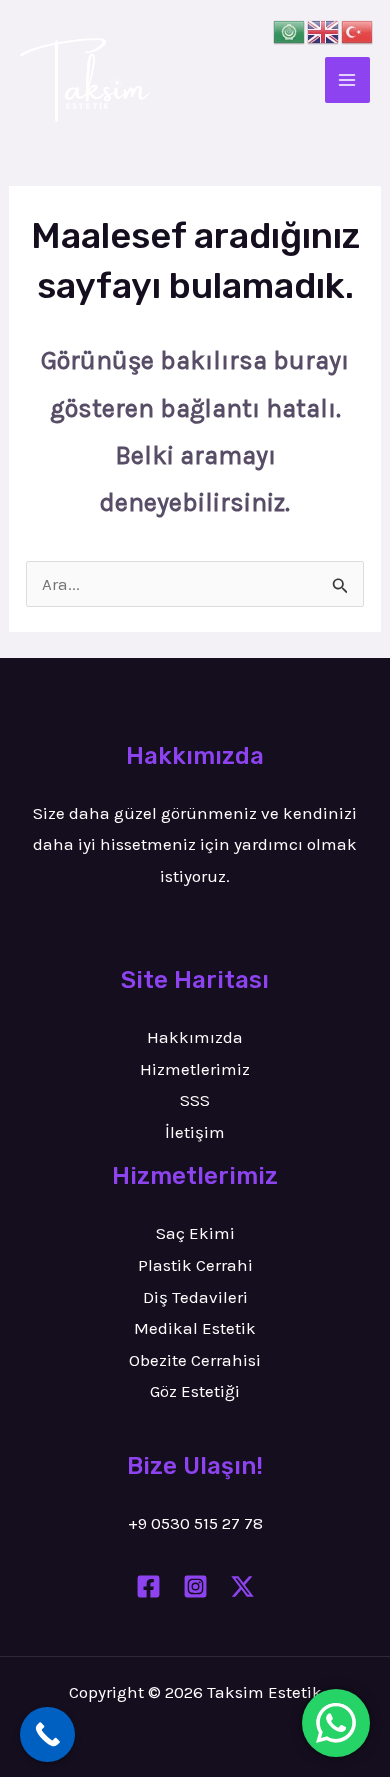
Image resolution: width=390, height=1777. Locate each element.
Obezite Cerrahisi (195, 1360)
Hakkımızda (195, 1037)
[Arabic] (290, 30)
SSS (195, 1100)
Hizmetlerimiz (195, 1069)
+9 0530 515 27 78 (195, 1523)
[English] (324, 30)
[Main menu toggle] (348, 80)
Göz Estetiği (195, 1391)
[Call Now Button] (47, 1734)
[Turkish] (358, 30)
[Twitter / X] (242, 1586)
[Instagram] (195, 1586)
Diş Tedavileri (195, 1297)
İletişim (195, 1132)
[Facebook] (148, 1586)
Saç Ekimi (195, 1233)
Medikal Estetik (195, 1328)
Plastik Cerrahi (195, 1265)
